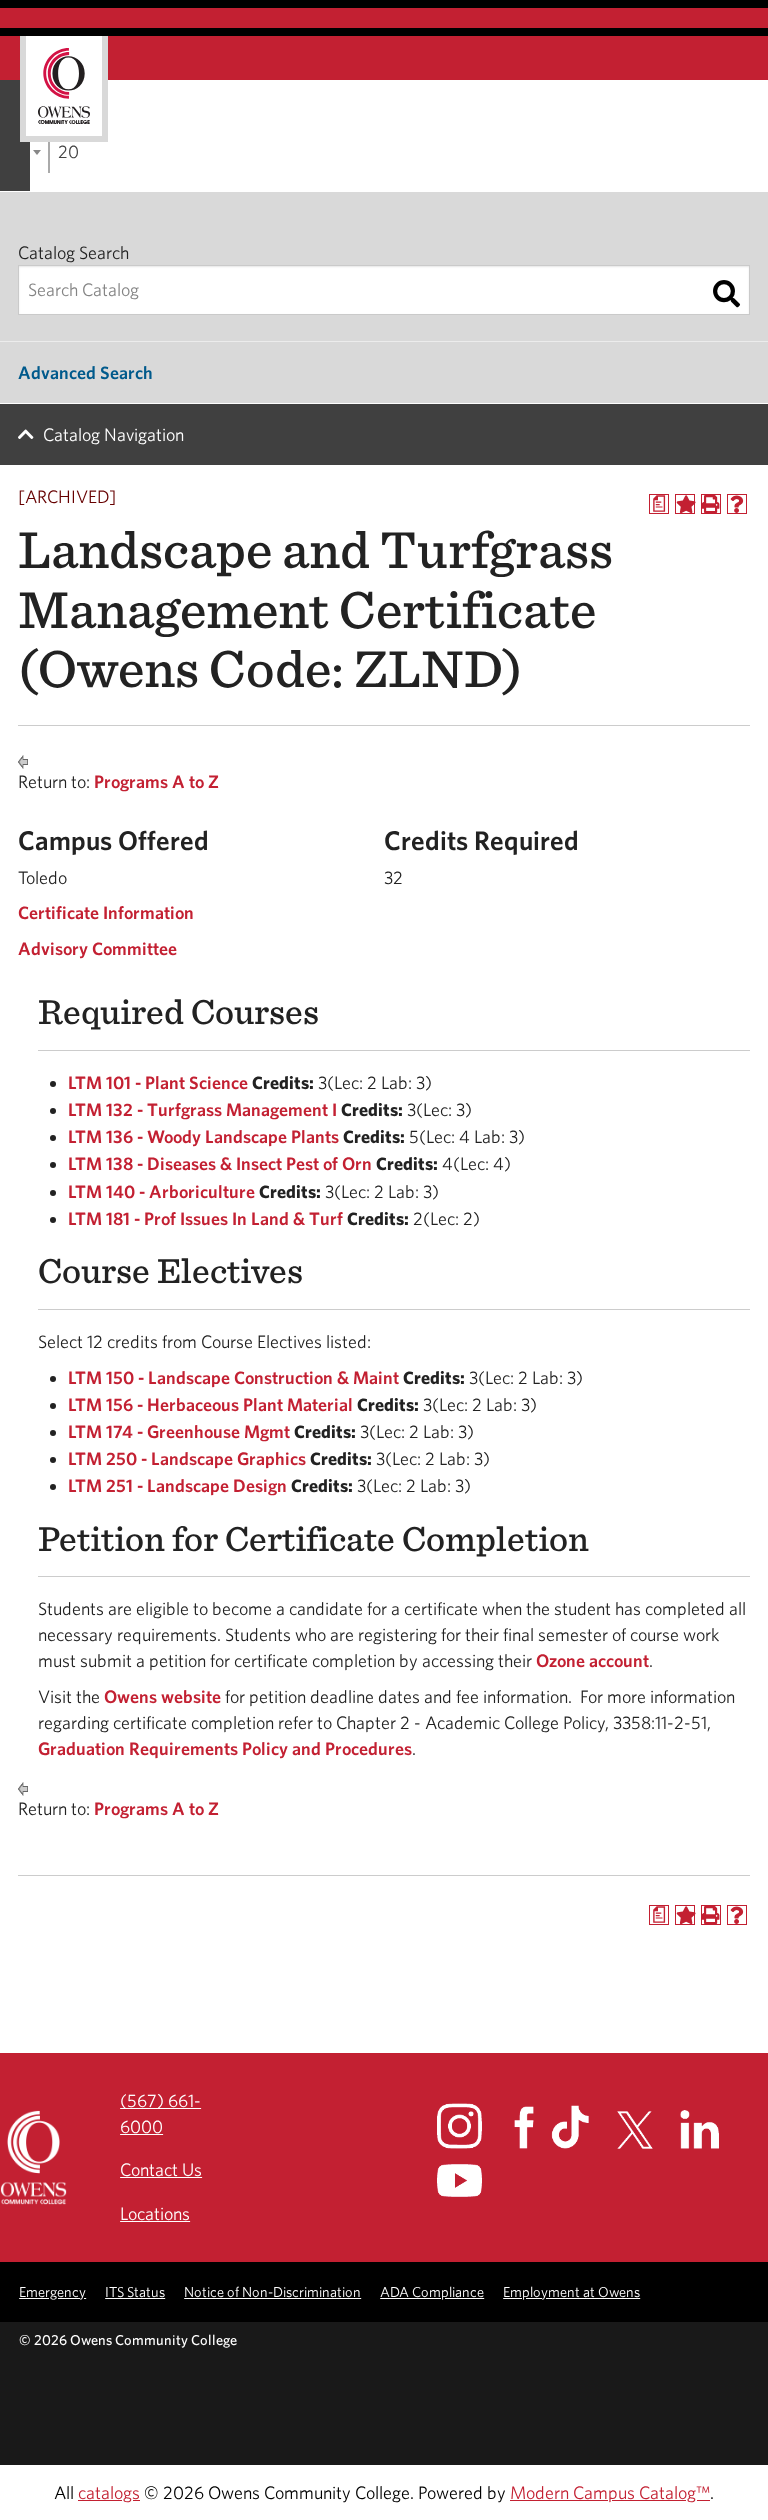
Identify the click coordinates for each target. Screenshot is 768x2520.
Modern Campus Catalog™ (610, 2492)
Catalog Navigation (113, 434)
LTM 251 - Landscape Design (177, 1485)
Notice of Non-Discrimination (272, 2291)
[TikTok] (582, 2127)
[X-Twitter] (646, 2130)
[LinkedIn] (711, 2129)
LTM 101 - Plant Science (158, 1082)
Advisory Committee (99, 948)
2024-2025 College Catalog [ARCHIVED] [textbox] (68, 151)
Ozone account (592, 1660)
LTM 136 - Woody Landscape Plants (203, 1136)
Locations (155, 2213)
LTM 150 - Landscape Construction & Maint (233, 1377)
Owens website (160, 1696)
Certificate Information (106, 912)
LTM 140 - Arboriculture (161, 1191)
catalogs (109, 2492)
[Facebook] (530, 2127)
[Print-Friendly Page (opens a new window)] (711, 504)
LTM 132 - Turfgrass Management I (202, 1109)
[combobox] (49, 150)
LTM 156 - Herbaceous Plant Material (210, 1404)
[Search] (726, 294)
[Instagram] (473, 2126)
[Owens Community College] (64, 89)
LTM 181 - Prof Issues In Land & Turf (205, 1218)
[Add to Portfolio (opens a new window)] (685, 504)
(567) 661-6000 (160, 2113)
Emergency (52, 2291)
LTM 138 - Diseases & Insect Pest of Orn (220, 1163)
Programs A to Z (156, 781)
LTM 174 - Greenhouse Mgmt (179, 1431)
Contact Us (161, 2169)
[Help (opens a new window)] (737, 504)
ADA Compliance (432, 2291)
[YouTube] (473, 2180)
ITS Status (135, 2291)
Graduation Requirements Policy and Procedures (225, 1748)
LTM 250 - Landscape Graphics (187, 1458)
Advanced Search (85, 372)
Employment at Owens (571, 2291)
